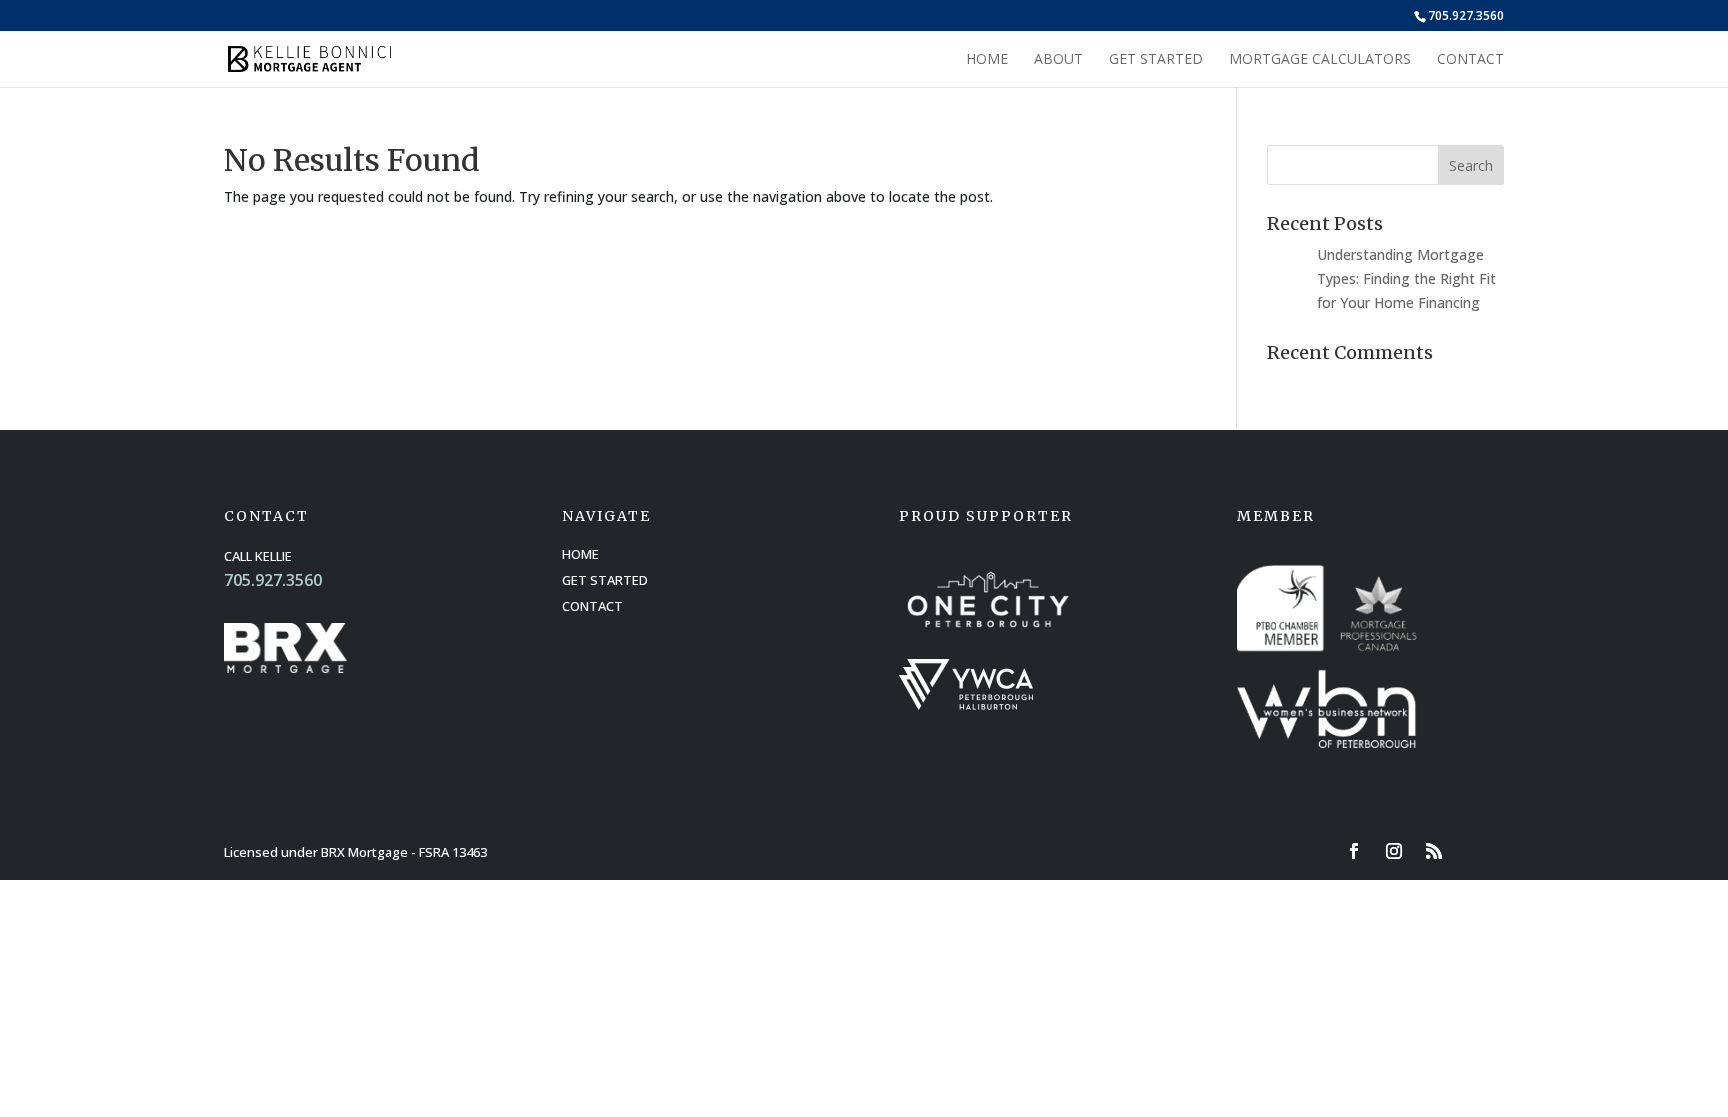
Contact (1470, 60)
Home (987, 60)
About (1058, 60)
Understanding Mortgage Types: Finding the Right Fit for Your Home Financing (1406, 278)
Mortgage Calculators (1320, 60)
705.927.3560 (1466, 15)
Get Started (1156, 60)
